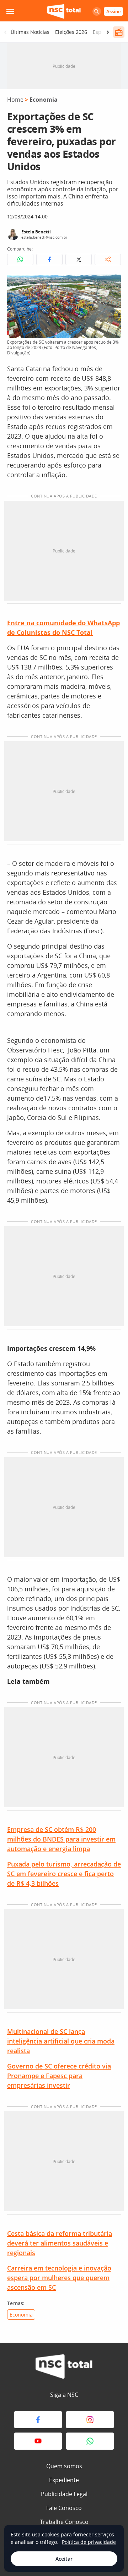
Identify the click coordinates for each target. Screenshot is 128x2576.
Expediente (64, 2480)
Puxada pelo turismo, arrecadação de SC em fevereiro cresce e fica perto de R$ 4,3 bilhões (64, 1874)
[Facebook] (38, 2420)
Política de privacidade (89, 2542)
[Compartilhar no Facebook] (49, 259)
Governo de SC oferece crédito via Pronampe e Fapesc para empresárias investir (59, 2076)
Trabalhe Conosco (64, 2522)
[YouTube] (38, 2441)
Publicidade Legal (64, 2494)
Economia (44, 100)
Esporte (102, 32)
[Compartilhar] (108, 259)
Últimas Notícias (30, 32)
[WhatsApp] (90, 2441)
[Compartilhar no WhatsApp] (20, 259)
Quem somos (64, 2466)
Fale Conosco (64, 2508)
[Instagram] (90, 2420)
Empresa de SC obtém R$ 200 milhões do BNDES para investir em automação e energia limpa (61, 1839)
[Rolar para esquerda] (5, 32)
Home (15, 100)
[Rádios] (119, 32)
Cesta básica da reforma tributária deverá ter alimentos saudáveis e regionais (60, 2243)
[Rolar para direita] (108, 32)
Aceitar (64, 2559)
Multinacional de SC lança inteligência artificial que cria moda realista (61, 2041)
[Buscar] (97, 11)
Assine (113, 11)
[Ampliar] (112, 283)
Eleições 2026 (71, 32)
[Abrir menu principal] (10, 11)
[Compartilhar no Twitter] (79, 259)
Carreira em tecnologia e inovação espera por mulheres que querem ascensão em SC (59, 2278)
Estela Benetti (36, 232)
